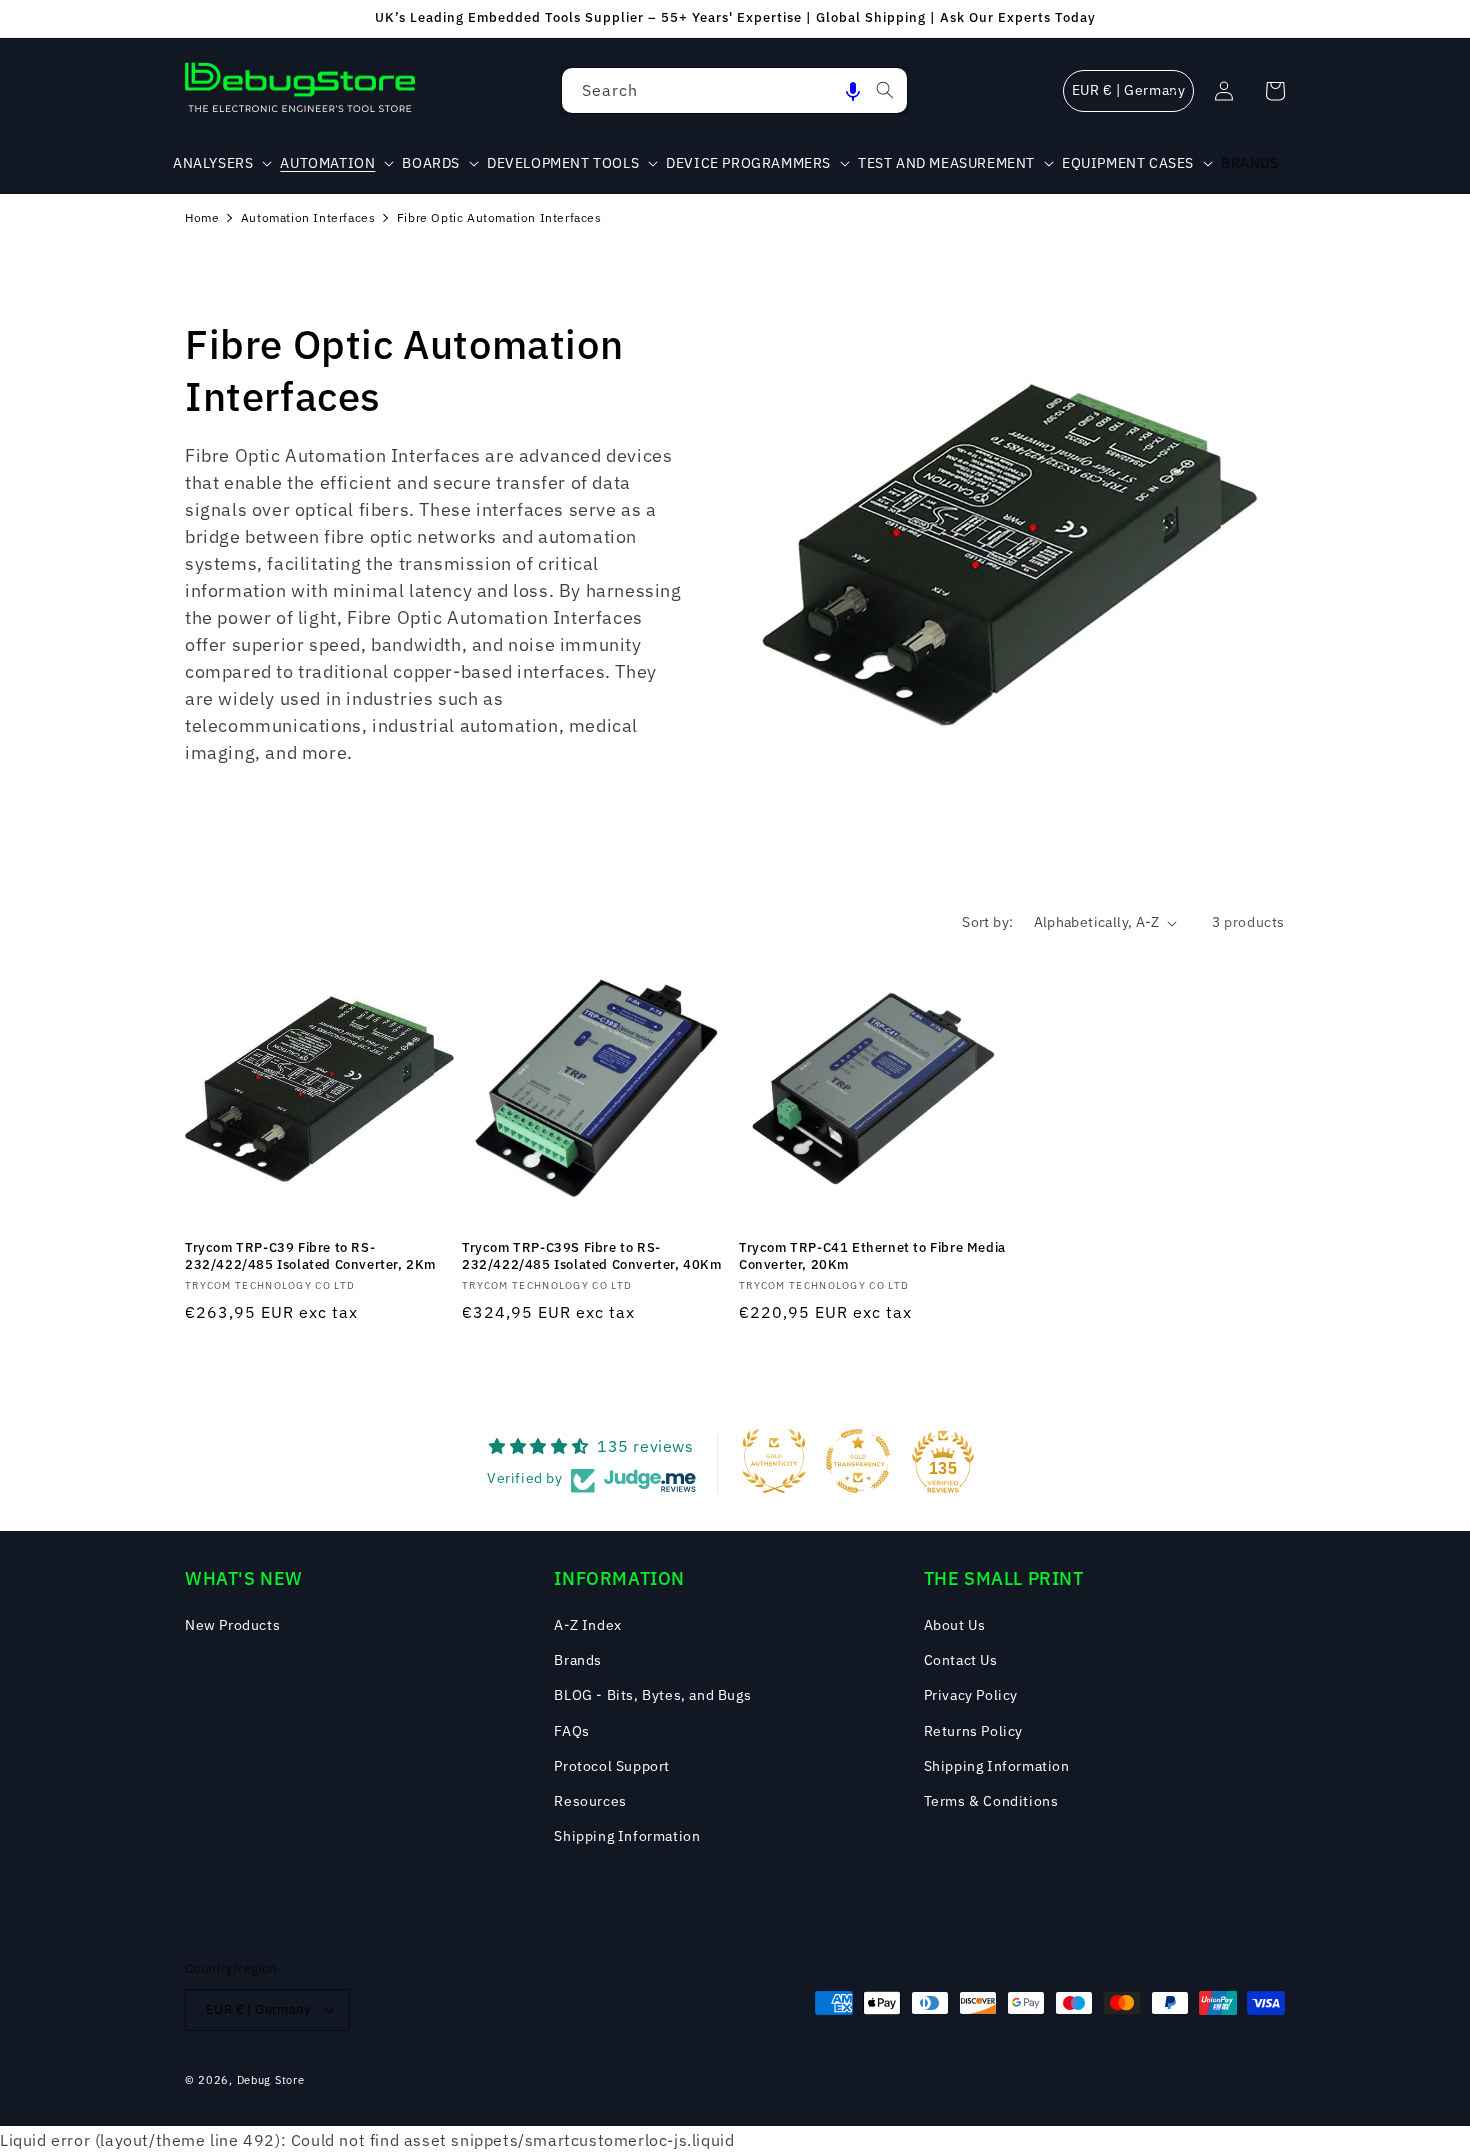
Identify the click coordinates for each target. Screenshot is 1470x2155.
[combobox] (734, 90)
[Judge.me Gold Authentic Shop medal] (774, 1461)
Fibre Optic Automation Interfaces (499, 217)
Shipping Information (627, 1836)
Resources (590, 1801)
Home (202, 217)
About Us (955, 1625)
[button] (853, 90)
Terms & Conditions (991, 1801)
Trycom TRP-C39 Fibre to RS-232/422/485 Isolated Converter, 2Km (310, 1256)
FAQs (571, 1731)
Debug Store (271, 2080)
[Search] (885, 90)
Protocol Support (612, 1766)
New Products (232, 1625)
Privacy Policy (971, 1695)
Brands (578, 1660)
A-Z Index (587, 1625)
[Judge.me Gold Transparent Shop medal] (858, 1461)
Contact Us (961, 1660)
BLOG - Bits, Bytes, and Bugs (652, 1695)
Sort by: (987, 922)
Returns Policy (973, 1731)
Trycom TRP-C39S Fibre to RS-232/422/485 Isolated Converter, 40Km (592, 1256)
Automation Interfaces (308, 217)
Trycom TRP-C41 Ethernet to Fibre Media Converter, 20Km (872, 1256)
